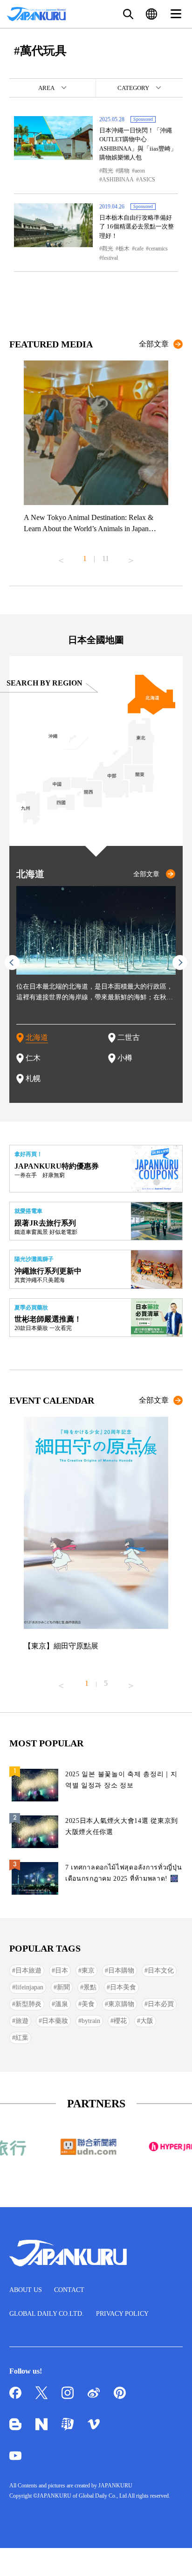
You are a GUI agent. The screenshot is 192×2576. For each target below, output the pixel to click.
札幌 (33, 1078)
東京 (88, 1970)
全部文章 (154, 344)
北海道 (37, 1037)
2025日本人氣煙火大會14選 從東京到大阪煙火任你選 (122, 1826)
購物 (124, 171)
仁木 (33, 1058)
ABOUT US (26, 2290)
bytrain (91, 2021)
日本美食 (123, 1987)
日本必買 (161, 2004)
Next (131, 557)
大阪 (147, 2021)
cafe (139, 249)
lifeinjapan (29, 1987)
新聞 (63, 1987)
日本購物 (121, 1970)
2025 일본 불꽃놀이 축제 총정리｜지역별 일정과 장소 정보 (121, 1780)
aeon (140, 171)
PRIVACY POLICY (122, 2314)
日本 (62, 1970)
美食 (88, 2004)
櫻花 (120, 2021)
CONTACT (69, 2290)
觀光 (108, 171)
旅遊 (22, 2021)
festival (110, 258)
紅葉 (22, 2038)
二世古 (129, 1037)
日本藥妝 (55, 2021)
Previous (61, 557)
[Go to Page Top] (173, 2557)
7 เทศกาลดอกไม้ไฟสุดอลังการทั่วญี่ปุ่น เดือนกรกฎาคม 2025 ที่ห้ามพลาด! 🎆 (124, 1873)
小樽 (125, 1058)
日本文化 (161, 1970)
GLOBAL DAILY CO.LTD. (47, 2314)
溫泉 (62, 2004)
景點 (90, 1987)
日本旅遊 (28, 1970)
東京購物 (121, 2004)
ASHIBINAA (118, 180)
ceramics (158, 249)
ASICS (147, 180)
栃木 (124, 249)
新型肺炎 (28, 2004)
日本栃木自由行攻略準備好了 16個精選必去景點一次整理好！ (137, 227)
